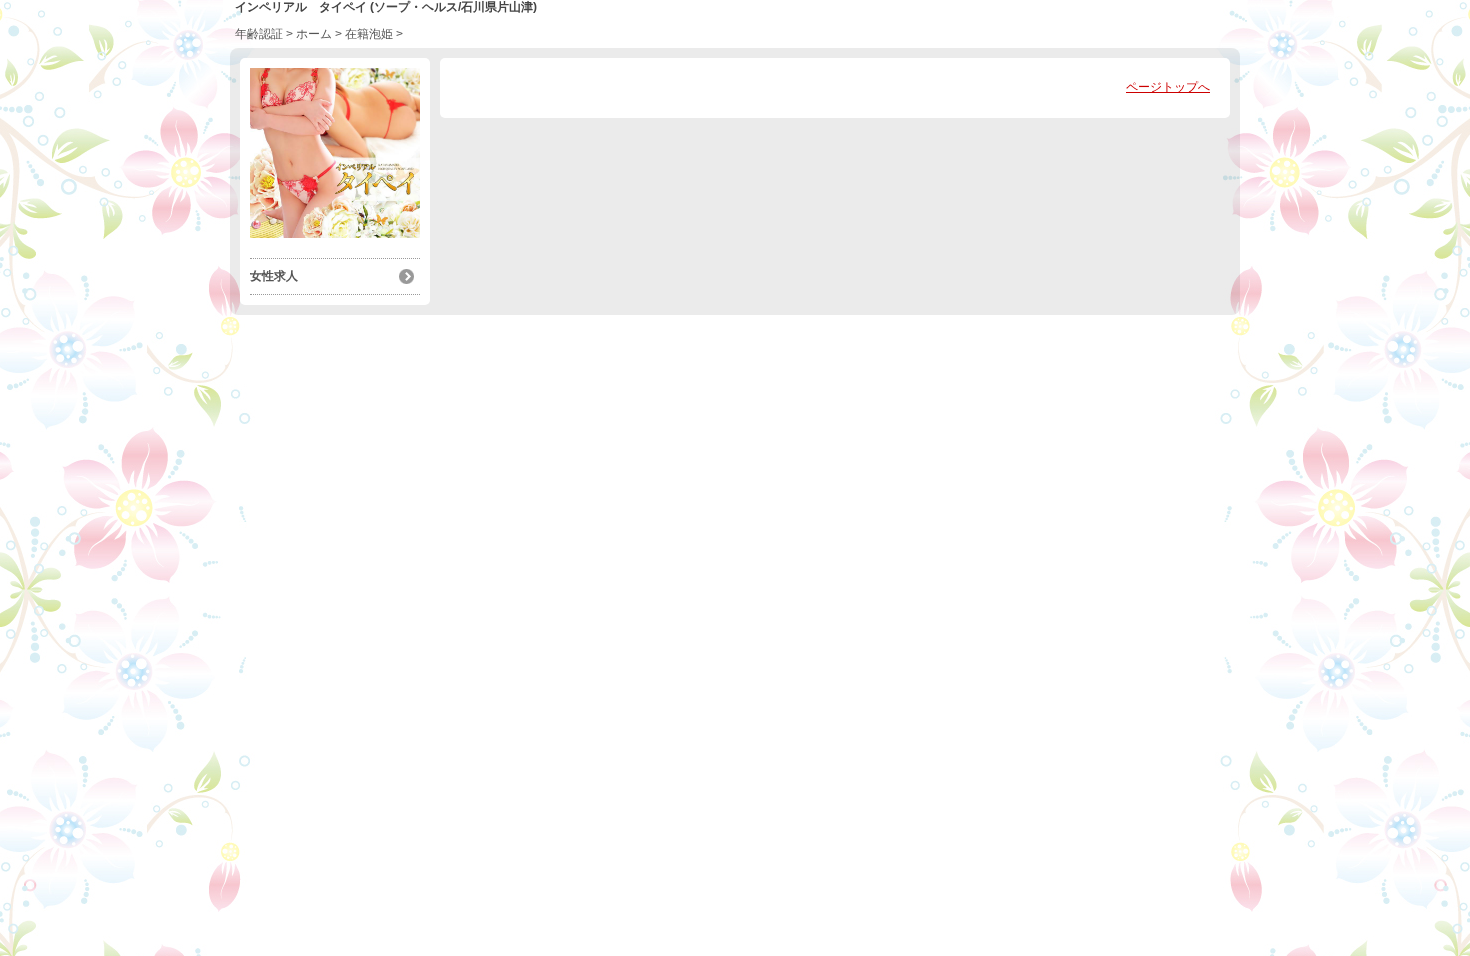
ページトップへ (1168, 87)
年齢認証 (259, 34)
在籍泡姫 (369, 34)
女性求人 (274, 276)
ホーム (314, 34)
